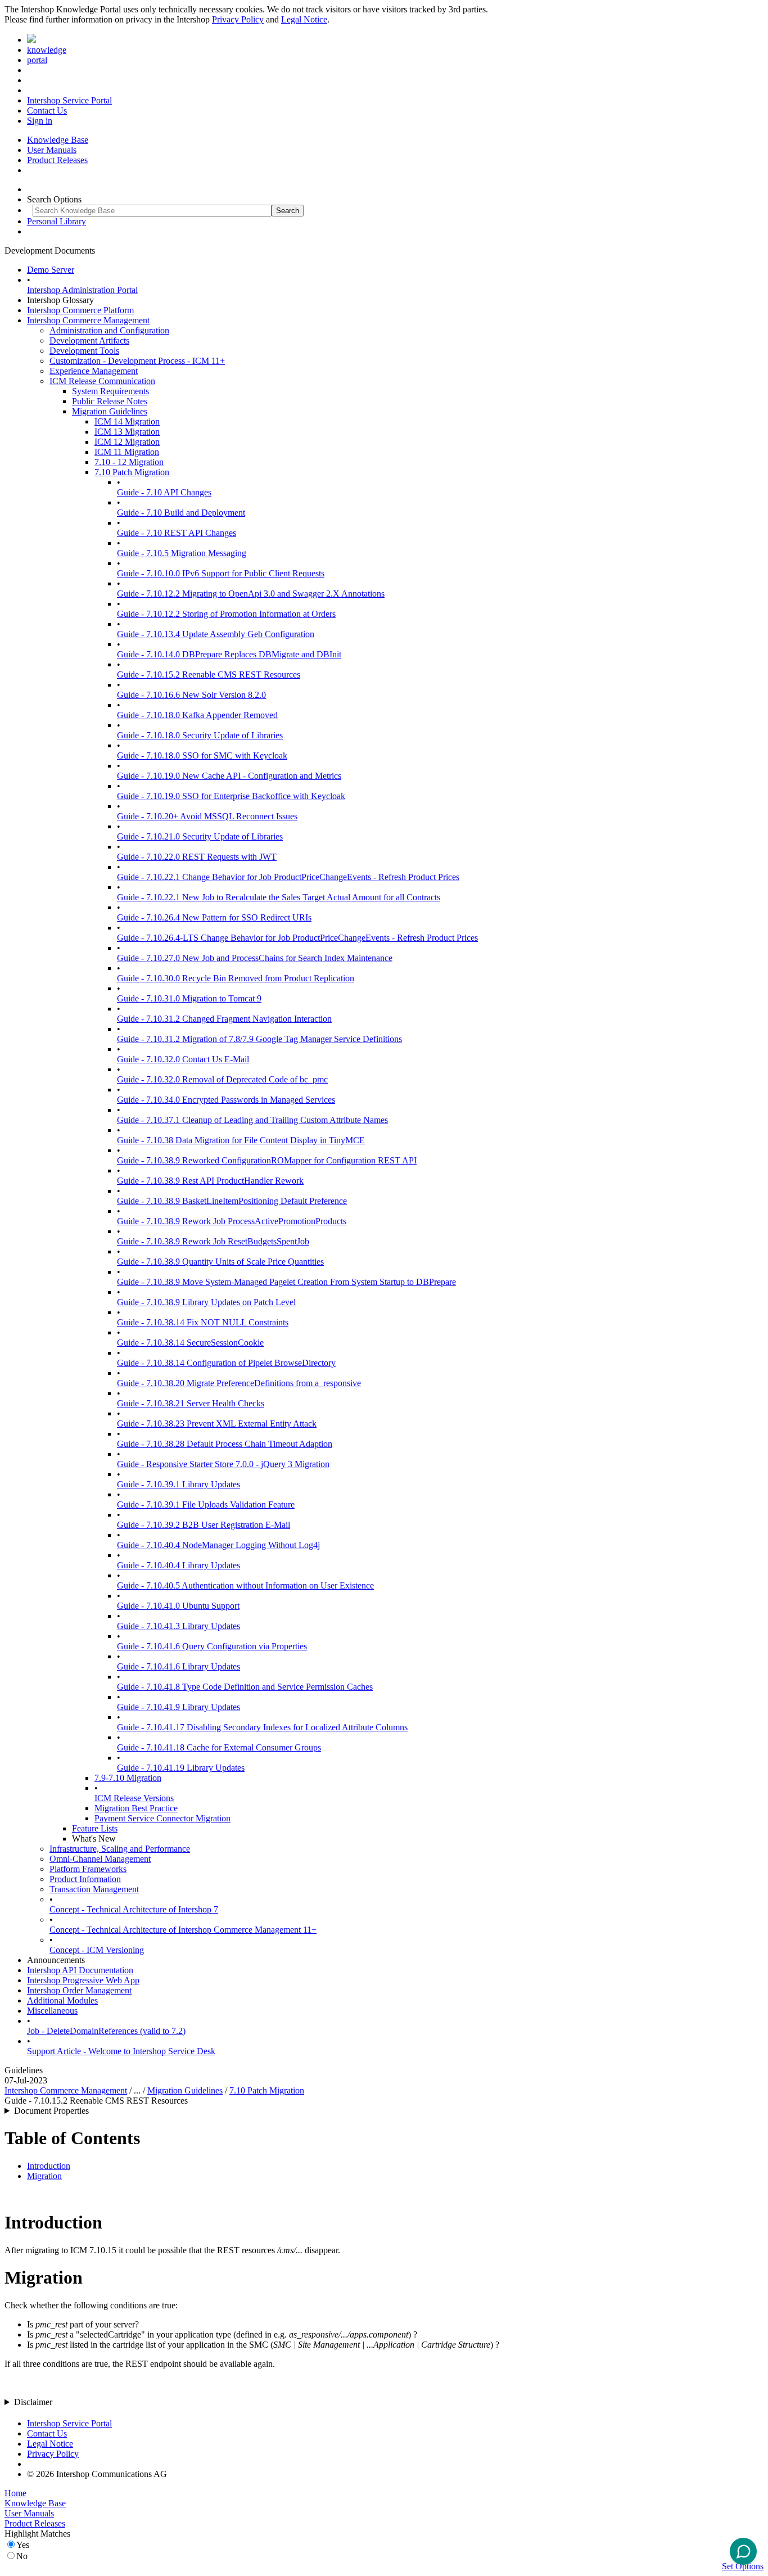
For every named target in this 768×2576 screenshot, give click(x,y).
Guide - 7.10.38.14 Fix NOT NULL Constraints (203, 1322)
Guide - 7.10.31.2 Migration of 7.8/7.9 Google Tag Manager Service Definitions (259, 1039)
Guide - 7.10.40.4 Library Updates (179, 1565)
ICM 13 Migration (127, 432)
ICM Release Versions (134, 1798)
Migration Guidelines (110, 411)
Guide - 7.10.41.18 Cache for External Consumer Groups (219, 1747)
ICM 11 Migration (127, 452)
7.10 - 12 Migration (129, 462)
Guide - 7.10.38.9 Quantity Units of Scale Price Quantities (220, 1262)
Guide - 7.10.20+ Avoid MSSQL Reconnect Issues (207, 816)
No (22, 2556)
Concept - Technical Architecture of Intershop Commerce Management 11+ (183, 1930)
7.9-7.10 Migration (128, 1778)
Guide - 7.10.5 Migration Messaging (182, 553)
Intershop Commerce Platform (80, 310)
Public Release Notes (110, 401)
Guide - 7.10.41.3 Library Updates (179, 1626)
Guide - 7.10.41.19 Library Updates (181, 1768)
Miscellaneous (52, 2011)
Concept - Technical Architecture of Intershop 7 (134, 1909)
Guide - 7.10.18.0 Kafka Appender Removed (197, 715)
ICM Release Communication (102, 381)
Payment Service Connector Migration (162, 1818)
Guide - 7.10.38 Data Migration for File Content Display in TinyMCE (241, 1140)
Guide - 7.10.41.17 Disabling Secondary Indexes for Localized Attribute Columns (262, 1727)
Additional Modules (62, 2000)
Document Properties (51, 2111)
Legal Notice (304, 19)
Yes (23, 2545)
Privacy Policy (238, 19)
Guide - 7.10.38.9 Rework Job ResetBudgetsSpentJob (213, 1241)
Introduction (49, 2166)
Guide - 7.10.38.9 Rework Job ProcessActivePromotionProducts (232, 1221)
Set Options (743, 2566)
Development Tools (84, 351)
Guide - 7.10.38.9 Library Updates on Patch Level (206, 1302)
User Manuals (52, 150)
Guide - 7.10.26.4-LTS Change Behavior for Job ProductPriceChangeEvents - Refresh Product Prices (297, 938)
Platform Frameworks (88, 1869)
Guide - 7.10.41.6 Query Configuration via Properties (212, 1646)
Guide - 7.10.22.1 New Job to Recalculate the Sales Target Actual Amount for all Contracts (279, 897)
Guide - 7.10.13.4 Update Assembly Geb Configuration (216, 634)
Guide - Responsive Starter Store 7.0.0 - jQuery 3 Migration (223, 1464)
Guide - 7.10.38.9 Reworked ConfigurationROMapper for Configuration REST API (267, 1160)
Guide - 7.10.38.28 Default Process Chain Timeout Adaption (225, 1444)
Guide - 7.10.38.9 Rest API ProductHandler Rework (210, 1181)
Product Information (85, 1879)
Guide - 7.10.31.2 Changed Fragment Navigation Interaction (224, 1019)
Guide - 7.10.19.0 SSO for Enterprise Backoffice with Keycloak (231, 796)
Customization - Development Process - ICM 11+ (137, 361)
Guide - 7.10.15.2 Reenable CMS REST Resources (209, 675)
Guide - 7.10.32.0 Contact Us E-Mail (183, 1059)
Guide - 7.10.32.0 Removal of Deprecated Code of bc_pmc (222, 1079)
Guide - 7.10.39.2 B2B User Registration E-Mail (204, 1525)
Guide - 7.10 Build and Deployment (181, 513)
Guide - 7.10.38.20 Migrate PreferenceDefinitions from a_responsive (239, 1383)
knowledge (47, 50)
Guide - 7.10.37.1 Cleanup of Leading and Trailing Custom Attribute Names (252, 1120)
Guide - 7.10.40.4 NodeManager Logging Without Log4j (218, 1545)
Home (15, 2493)
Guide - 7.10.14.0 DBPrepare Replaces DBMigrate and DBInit (229, 654)
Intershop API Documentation (80, 1970)
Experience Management (94, 371)
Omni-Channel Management (100, 1859)
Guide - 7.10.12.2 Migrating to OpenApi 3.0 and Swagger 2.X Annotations (251, 594)
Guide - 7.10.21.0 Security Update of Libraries (200, 836)
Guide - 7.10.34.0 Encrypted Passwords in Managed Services (226, 1100)
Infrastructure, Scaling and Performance (120, 1849)
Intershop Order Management (79, 1990)
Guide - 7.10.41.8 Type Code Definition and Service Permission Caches (245, 1687)
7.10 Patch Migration (132, 472)
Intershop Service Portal (69, 100)
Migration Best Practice (136, 1808)
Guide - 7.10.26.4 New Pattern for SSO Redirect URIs (214, 917)
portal (37, 60)
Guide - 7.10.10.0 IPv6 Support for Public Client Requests (221, 573)
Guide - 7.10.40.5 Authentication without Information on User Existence (245, 1585)
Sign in (40, 121)
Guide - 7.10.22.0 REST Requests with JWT (197, 857)
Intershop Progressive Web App (83, 1980)
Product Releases (57, 160)
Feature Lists (95, 1828)
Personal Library (57, 221)
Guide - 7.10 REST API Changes (177, 533)
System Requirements (110, 391)
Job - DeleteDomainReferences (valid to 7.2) (106, 2031)
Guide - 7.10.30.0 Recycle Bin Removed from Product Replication (236, 978)
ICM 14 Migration (127, 421)
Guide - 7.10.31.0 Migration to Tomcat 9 (189, 998)
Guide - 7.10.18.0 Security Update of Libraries (200, 735)
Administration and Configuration (109, 330)
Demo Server (51, 270)
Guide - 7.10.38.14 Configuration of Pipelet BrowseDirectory (226, 1363)
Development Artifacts (89, 340)
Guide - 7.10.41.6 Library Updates (179, 1666)
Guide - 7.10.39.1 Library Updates (179, 1484)
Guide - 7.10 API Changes (164, 492)
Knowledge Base (58, 140)
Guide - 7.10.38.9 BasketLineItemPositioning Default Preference (232, 1201)
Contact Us (47, 110)
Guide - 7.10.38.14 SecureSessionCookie (190, 1343)
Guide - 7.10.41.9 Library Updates (179, 1707)
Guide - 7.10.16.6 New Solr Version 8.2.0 (191, 695)
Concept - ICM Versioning (97, 1950)
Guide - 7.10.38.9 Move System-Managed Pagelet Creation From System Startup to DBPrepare (286, 1282)
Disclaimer (33, 2402)
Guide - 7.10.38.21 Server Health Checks (191, 1403)
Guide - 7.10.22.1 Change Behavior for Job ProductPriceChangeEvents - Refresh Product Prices (288, 877)
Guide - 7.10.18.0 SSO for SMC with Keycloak (202, 755)
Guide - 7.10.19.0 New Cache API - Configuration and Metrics (229, 776)
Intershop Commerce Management (88, 320)
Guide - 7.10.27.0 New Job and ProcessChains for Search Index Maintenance (255, 958)
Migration (44, 2176)
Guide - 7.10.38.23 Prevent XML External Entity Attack (217, 1424)
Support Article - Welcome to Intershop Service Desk (121, 2051)
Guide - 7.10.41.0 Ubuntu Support (178, 1606)
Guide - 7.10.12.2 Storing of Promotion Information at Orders (226, 614)
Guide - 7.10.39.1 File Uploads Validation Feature (206, 1504)
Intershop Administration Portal (82, 290)
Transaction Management (94, 1889)
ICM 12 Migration (127, 442)
